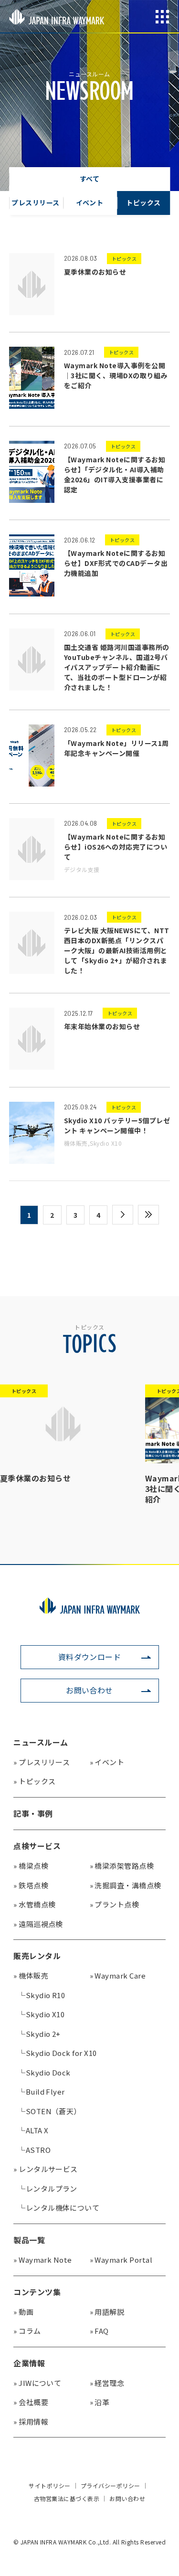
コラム (27, 2331)
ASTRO (34, 2150)
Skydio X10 (41, 2014)
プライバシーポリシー (111, 2486)
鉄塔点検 (31, 1885)
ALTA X (33, 2130)
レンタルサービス (46, 2169)
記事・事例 (33, 1813)
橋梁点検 (31, 1866)
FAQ (99, 2331)
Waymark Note (43, 2260)
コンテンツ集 (37, 2292)
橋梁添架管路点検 (122, 1866)
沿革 (100, 2402)
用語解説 (107, 2312)
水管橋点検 (34, 1904)
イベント (107, 1762)
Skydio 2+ (39, 2034)
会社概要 (31, 2402)
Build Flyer (42, 2092)
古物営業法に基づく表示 (67, 2499)
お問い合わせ (89, 1690)
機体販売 (31, 1975)
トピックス (34, 1781)
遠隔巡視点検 (38, 1924)
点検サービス (37, 1846)
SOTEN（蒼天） (50, 2111)
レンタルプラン (48, 2188)
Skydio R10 (42, 1995)
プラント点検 (115, 1904)
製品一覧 (29, 2240)
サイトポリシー (49, 2486)
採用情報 (31, 2422)
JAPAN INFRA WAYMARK (57, 17)
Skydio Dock (44, 2072)
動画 (23, 2312)
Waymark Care (118, 1975)
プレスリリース (42, 1762)
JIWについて (37, 2383)
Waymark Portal (121, 2260)
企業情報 (29, 2363)
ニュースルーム (41, 1742)
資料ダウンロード (90, 1657)
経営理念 (107, 2383)
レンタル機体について (59, 2208)
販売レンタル (37, 1956)
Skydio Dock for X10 (58, 2053)
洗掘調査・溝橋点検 (126, 1885)
